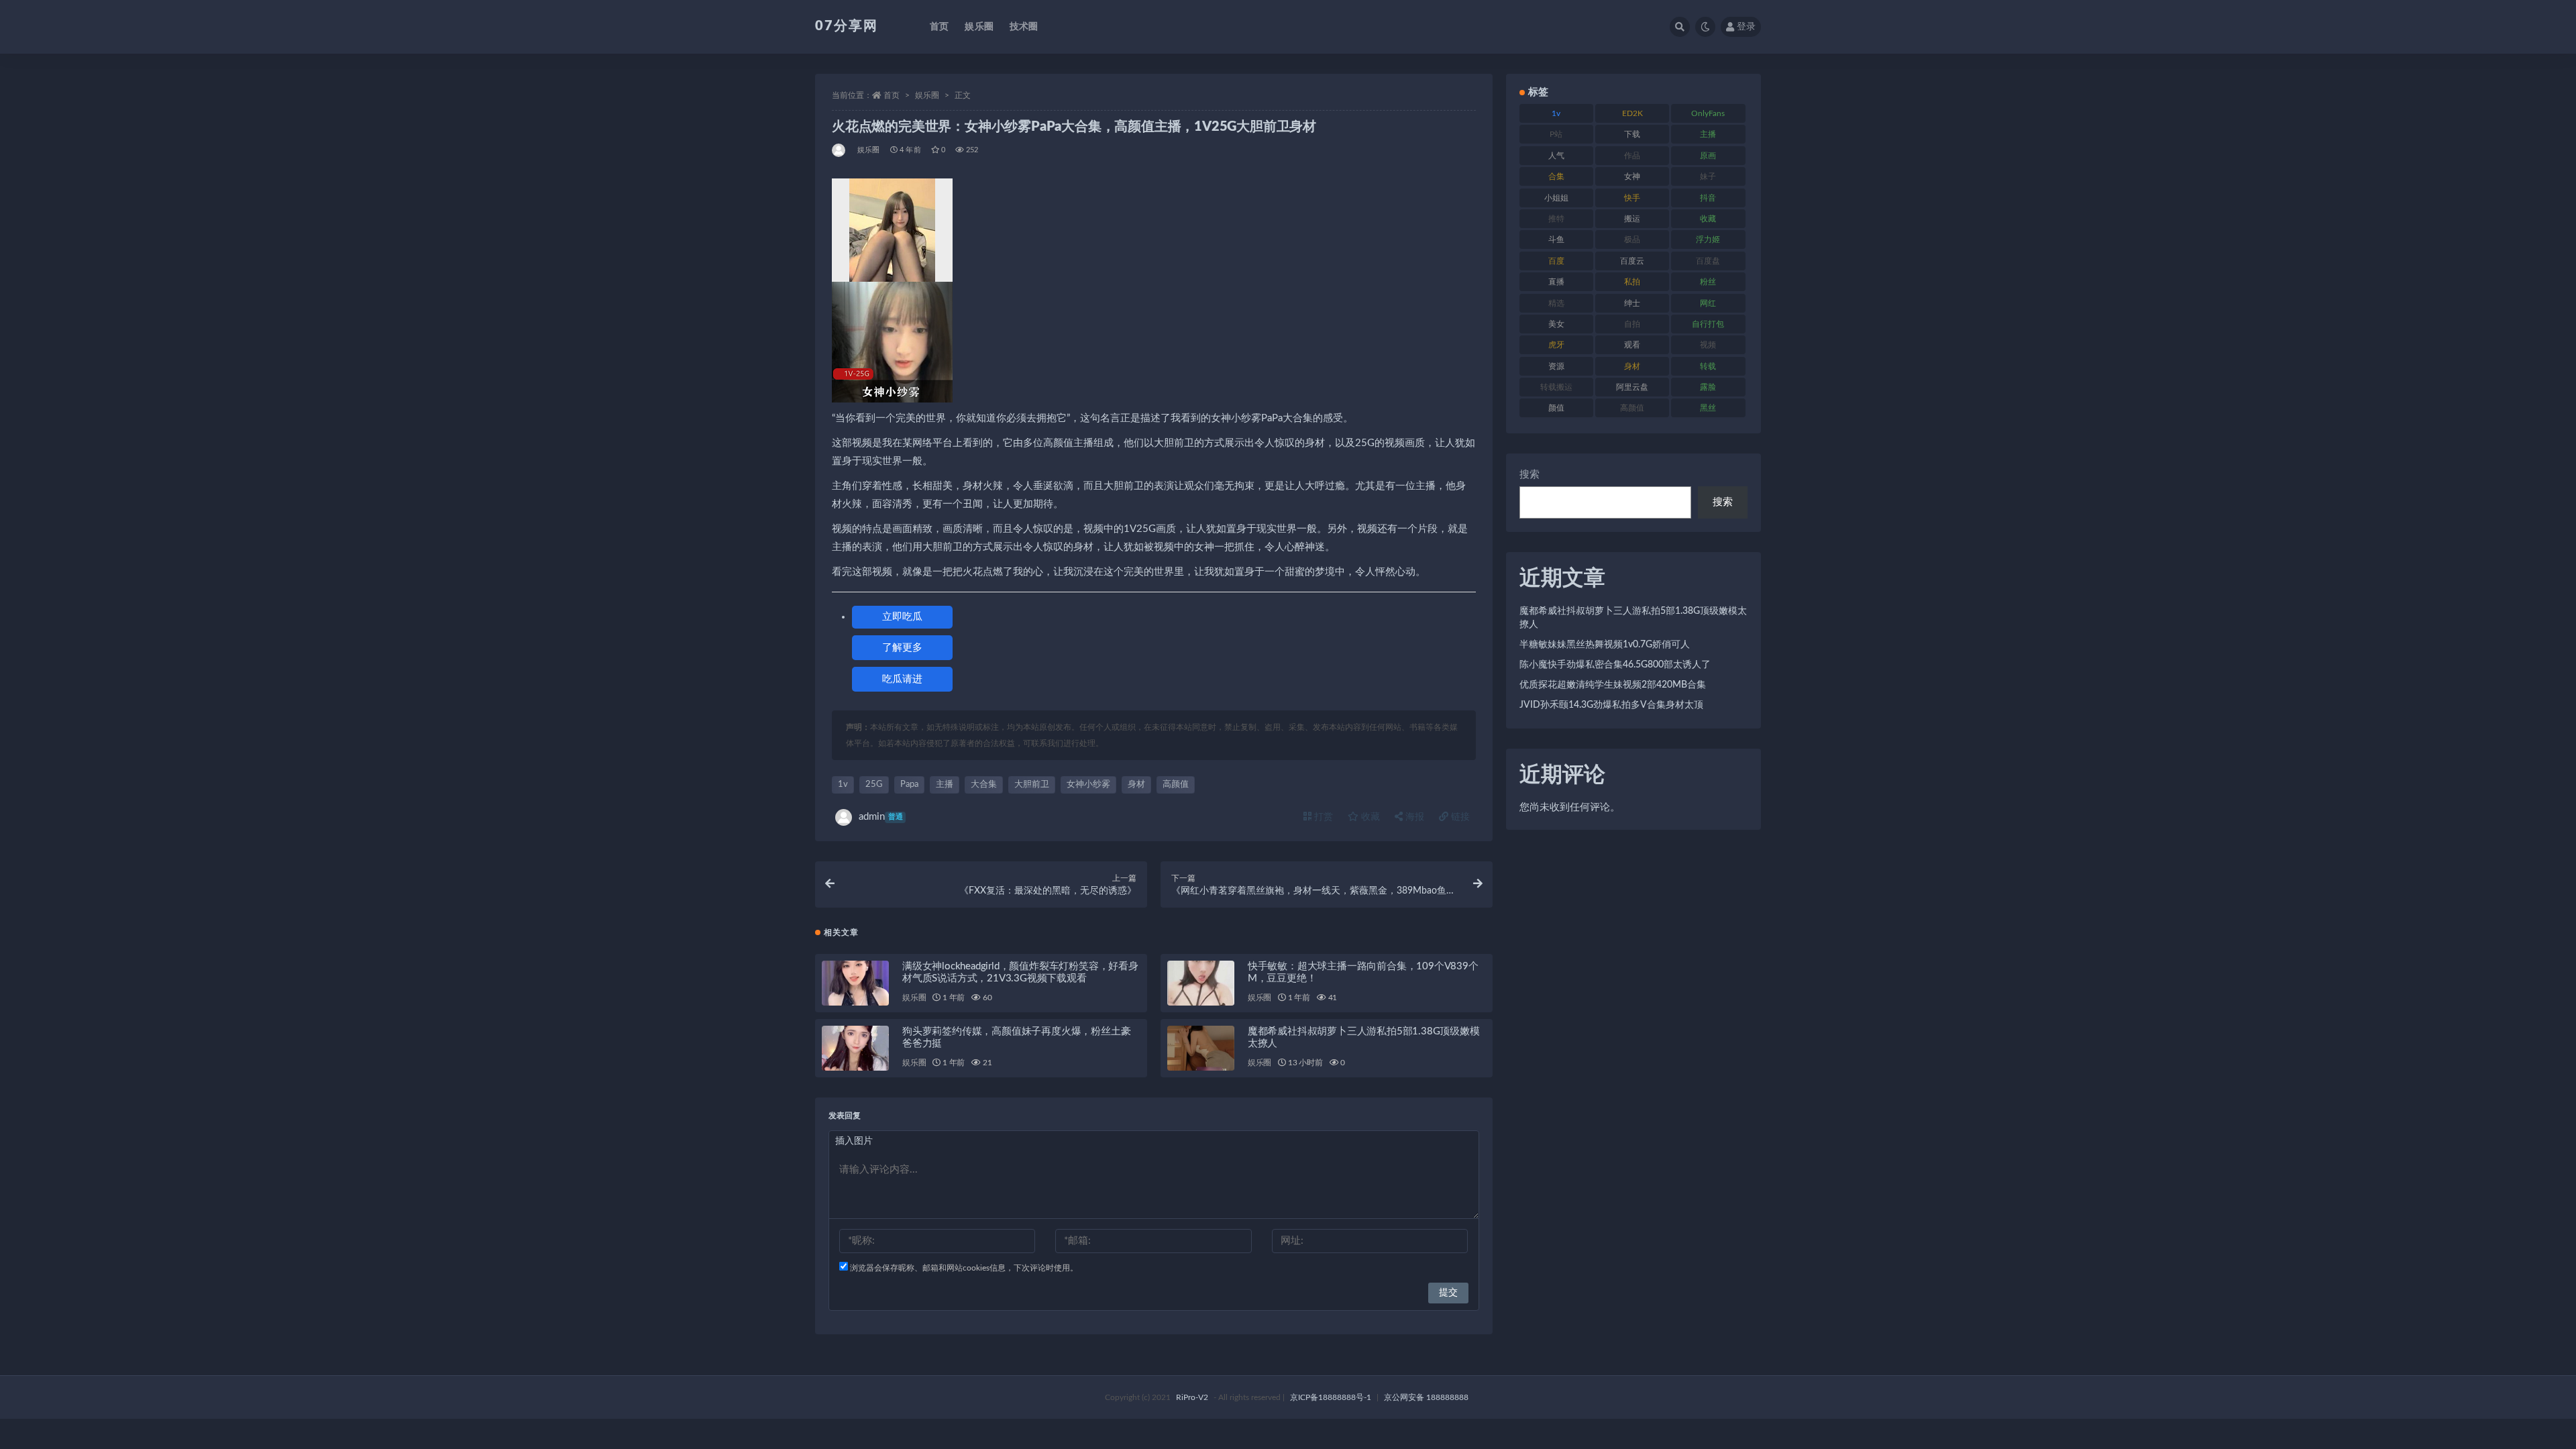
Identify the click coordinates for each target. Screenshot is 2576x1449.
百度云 (1632, 261)
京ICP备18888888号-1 (1331, 1397)
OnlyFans (1708, 113)
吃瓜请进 (902, 679)
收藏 (1369, 817)
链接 (1459, 817)
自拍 (1632, 324)
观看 (1632, 345)
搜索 (1529, 475)
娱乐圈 (979, 27)
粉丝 (1708, 282)
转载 (1708, 366)
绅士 (1632, 303)
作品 (1632, 156)
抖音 (1708, 198)
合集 (1556, 176)
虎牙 (1556, 345)
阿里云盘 (1632, 387)
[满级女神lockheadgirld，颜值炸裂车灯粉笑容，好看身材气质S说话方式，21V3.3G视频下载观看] (855, 983)
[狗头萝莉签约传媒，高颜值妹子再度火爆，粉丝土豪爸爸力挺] (855, 1048)
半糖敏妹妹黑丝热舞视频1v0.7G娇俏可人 (1605, 645)
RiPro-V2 (1192, 1397)
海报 (1413, 817)
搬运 (1632, 219)
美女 (1556, 324)
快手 (1632, 198)
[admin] (840, 150)
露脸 (1708, 387)
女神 (1632, 176)
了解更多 (902, 648)
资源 (1556, 366)
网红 (1708, 303)
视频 (1708, 345)
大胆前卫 (1032, 785)
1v (843, 785)
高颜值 (1176, 785)
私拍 (1632, 282)
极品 (1632, 239)
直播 (1556, 282)
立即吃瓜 (902, 617)
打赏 (1322, 817)
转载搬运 (1556, 387)
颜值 (1556, 408)
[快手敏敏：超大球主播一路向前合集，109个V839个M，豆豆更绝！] (1201, 983)
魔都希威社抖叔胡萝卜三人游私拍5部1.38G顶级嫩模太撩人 (1633, 618)
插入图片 (854, 1141)
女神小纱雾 (1088, 785)
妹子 (1708, 176)
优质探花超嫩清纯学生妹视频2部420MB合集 (1613, 685)
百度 (1556, 261)
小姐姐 (1556, 198)
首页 (939, 27)
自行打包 (1708, 324)
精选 (1556, 303)
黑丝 (1708, 408)
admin (881, 817)
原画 (1708, 156)
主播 (945, 785)
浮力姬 (1708, 239)
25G (874, 785)
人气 (1556, 156)
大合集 (984, 785)
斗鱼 (1556, 239)
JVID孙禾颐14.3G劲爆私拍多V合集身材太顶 (1611, 705)
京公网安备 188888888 (1426, 1397)
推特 (1556, 219)
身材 (1136, 785)
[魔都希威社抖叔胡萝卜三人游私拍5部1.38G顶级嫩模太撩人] (1201, 1048)
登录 (1746, 27)
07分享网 (847, 26)
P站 (1556, 134)
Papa (909, 785)
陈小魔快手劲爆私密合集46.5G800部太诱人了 (1615, 665)
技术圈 (1024, 27)
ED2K (1632, 113)
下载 (1632, 134)
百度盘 (1708, 261)
